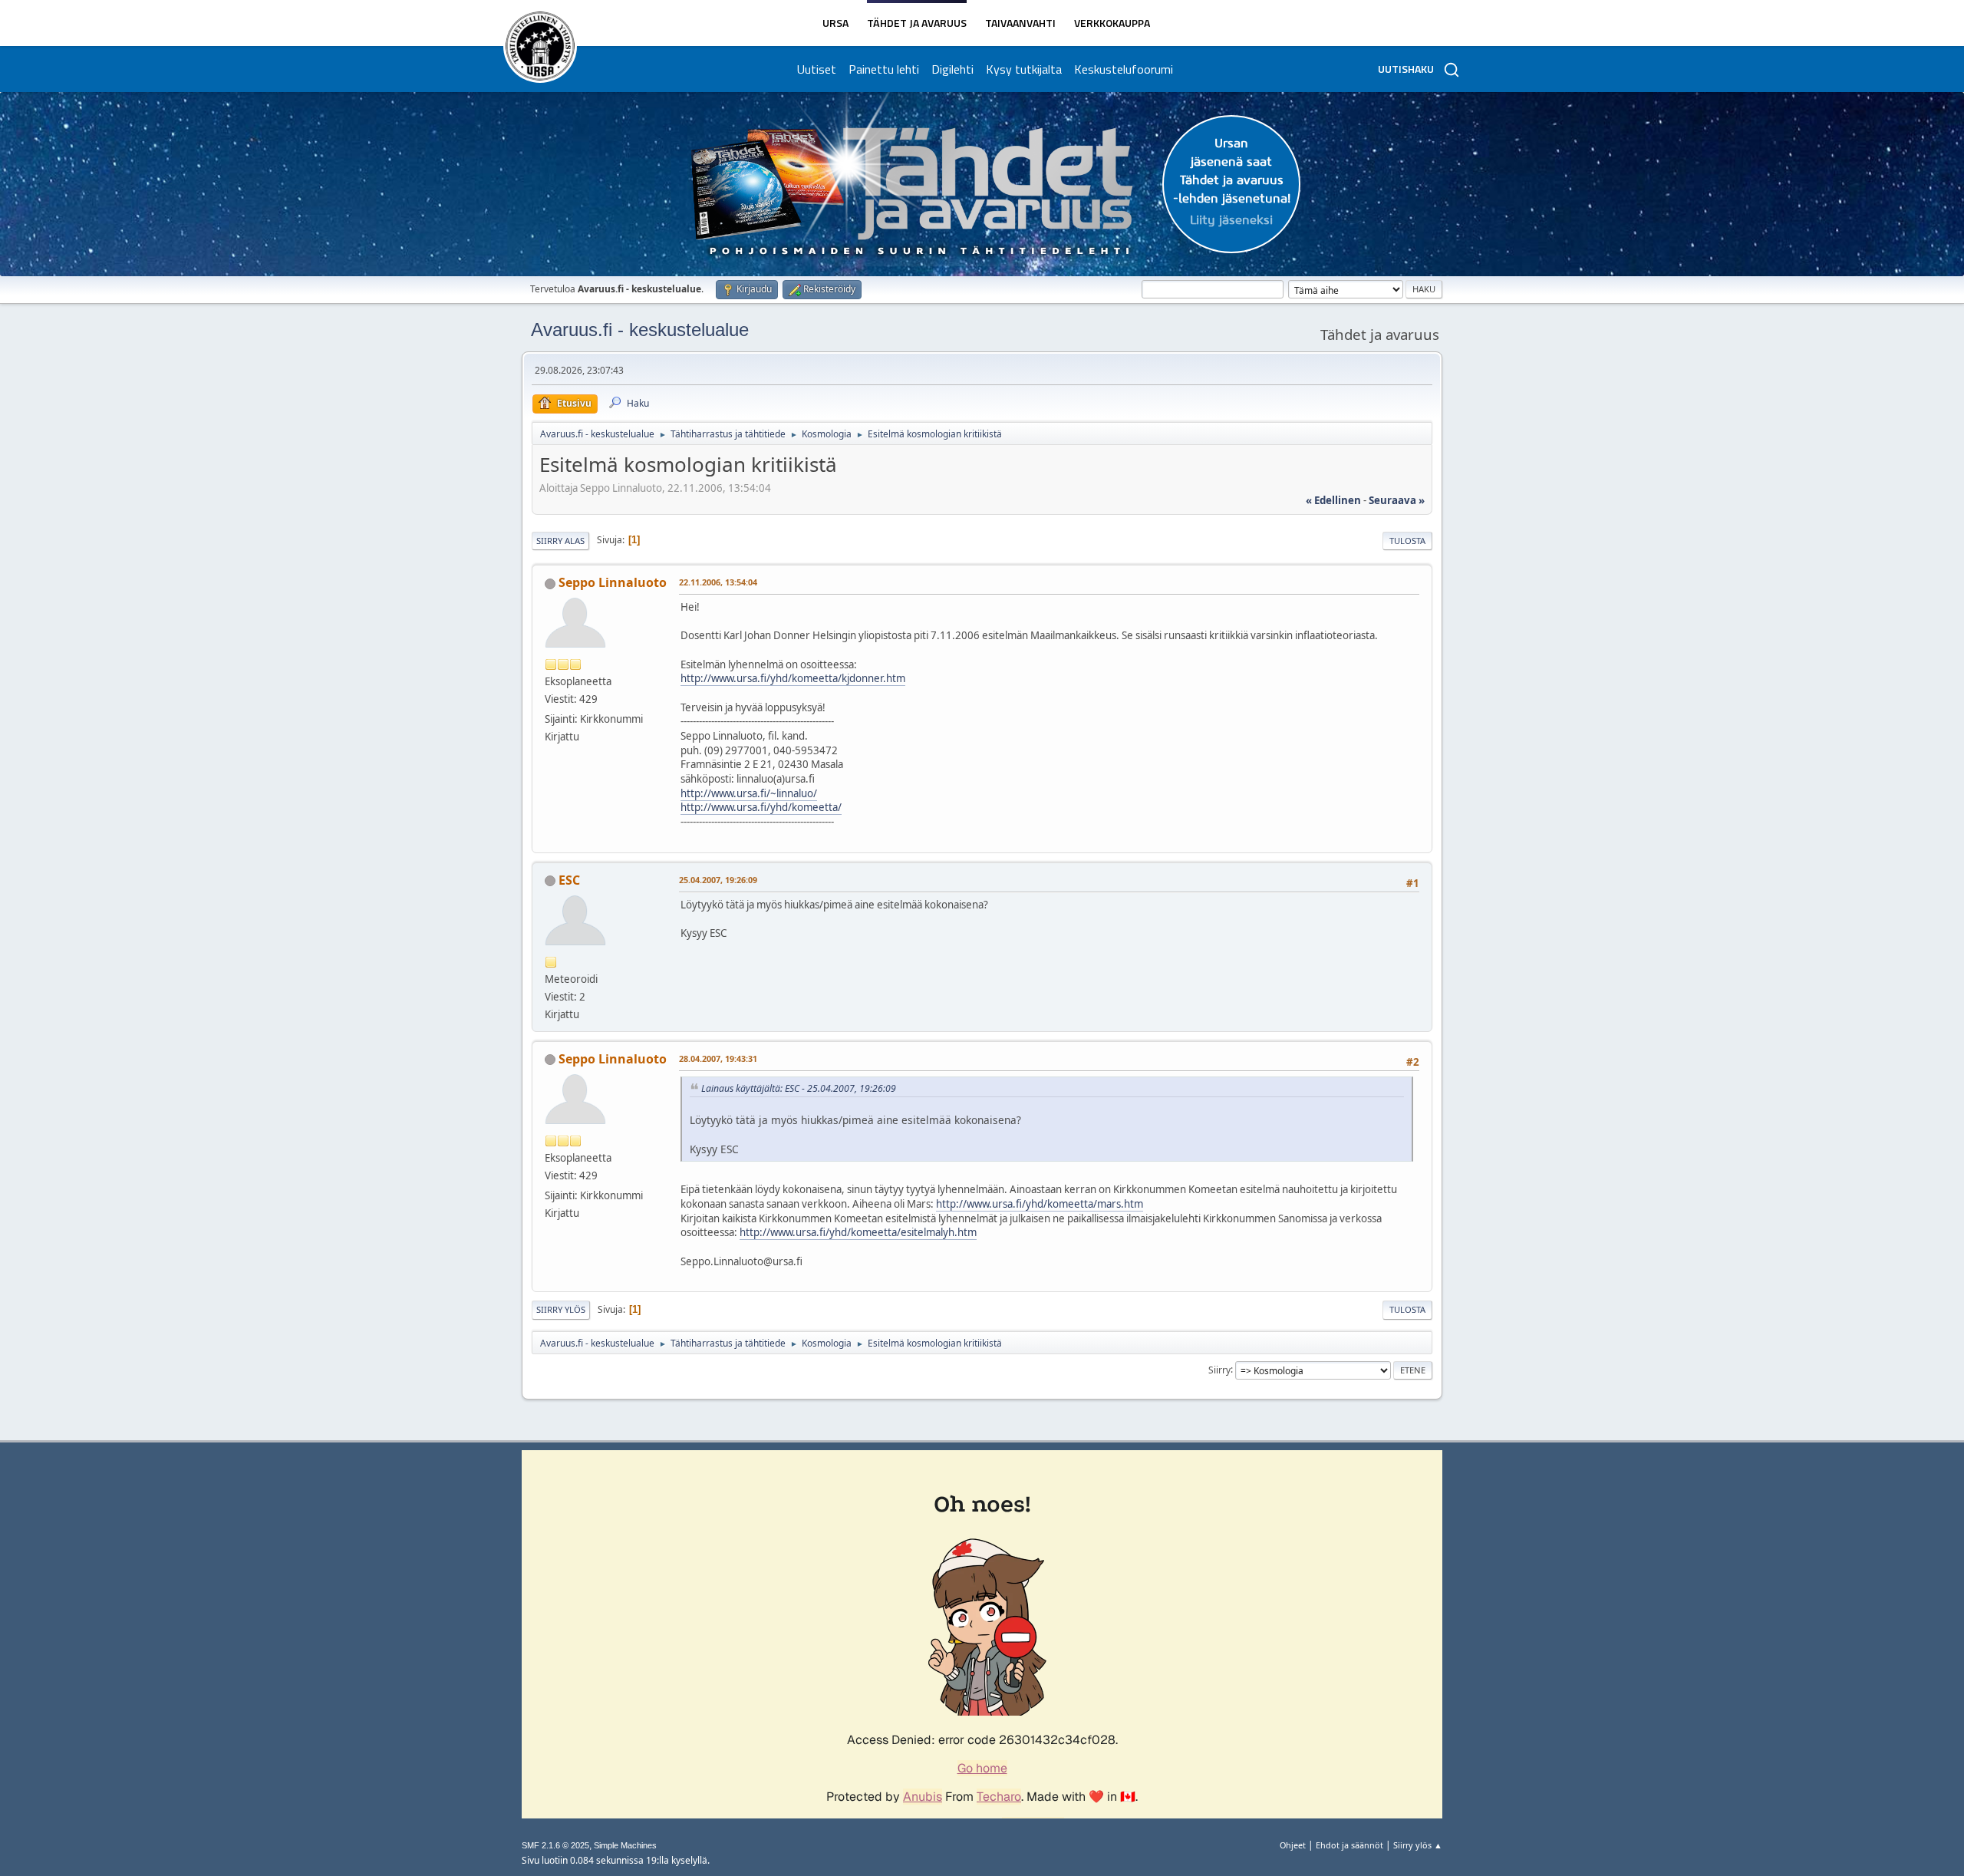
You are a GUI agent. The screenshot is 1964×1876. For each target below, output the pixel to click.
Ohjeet (1293, 1845)
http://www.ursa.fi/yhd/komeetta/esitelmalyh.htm (858, 1232)
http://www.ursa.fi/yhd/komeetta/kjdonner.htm (793, 678)
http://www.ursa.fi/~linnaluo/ (749, 793)
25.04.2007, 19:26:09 (718, 880)
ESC (569, 880)
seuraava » (1397, 500)
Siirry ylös (561, 1309)
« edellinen (1333, 500)
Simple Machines (625, 1845)
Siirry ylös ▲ (1418, 1845)
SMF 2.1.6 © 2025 (555, 1845)
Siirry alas (560, 541)
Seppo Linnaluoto (613, 582)
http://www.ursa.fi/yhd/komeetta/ (761, 807)
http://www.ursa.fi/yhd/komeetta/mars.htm (1040, 1204)
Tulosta (1407, 541)
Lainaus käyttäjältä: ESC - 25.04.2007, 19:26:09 (799, 1088)
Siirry (1219, 1369)
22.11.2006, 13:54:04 (718, 582)
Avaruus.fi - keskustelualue (640, 330)
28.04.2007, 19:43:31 (718, 1058)
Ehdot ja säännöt (1349, 1845)
